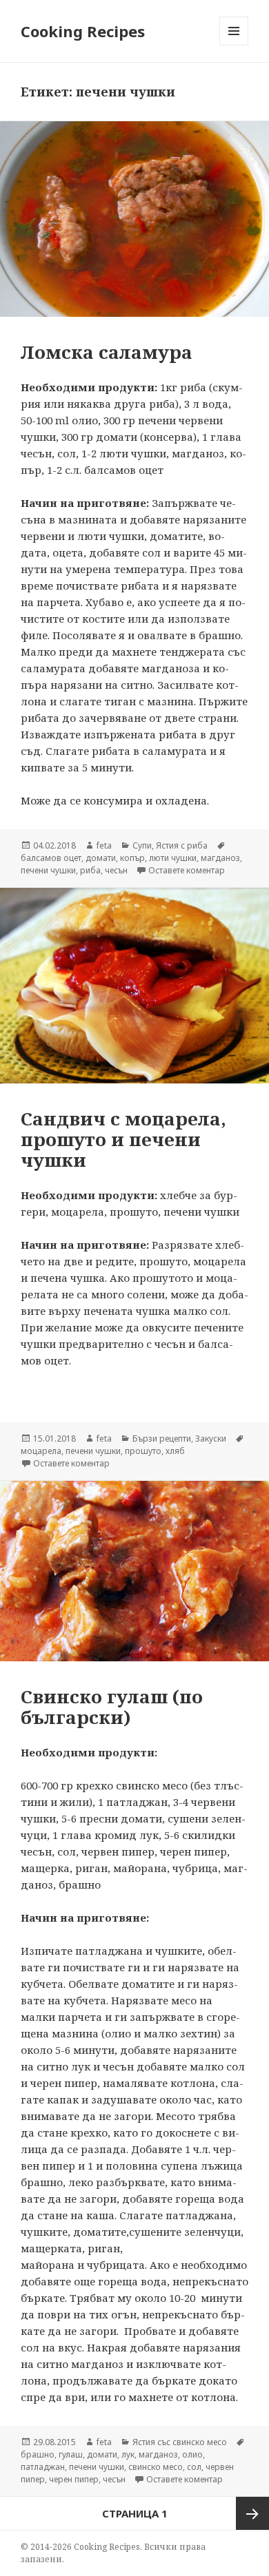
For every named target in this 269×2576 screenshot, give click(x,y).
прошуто (143, 1451)
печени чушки (48, 870)
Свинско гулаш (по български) (112, 1707)
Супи (142, 845)
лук (128, 2454)
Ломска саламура (107, 352)
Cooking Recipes (83, 31)
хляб (175, 1451)
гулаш (71, 2454)
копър (132, 858)
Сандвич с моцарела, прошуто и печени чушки (123, 1139)
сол (194, 2467)
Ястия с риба (182, 845)
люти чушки (173, 858)
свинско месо (156, 2467)
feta (104, 845)
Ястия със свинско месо (180, 2442)
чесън (116, 870)
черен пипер (74, 2479)
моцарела (41, 1451)
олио (192, 2454)
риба (90, 870)
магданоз (220, 858)
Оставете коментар (187, 870)
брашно (38, 2454)
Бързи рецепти (162, 1438)
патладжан (43, 2467)
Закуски (211, 1438)
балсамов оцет (51, 858)
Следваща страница (252, 2513)
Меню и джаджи (234, 45)
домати (101, 858)
